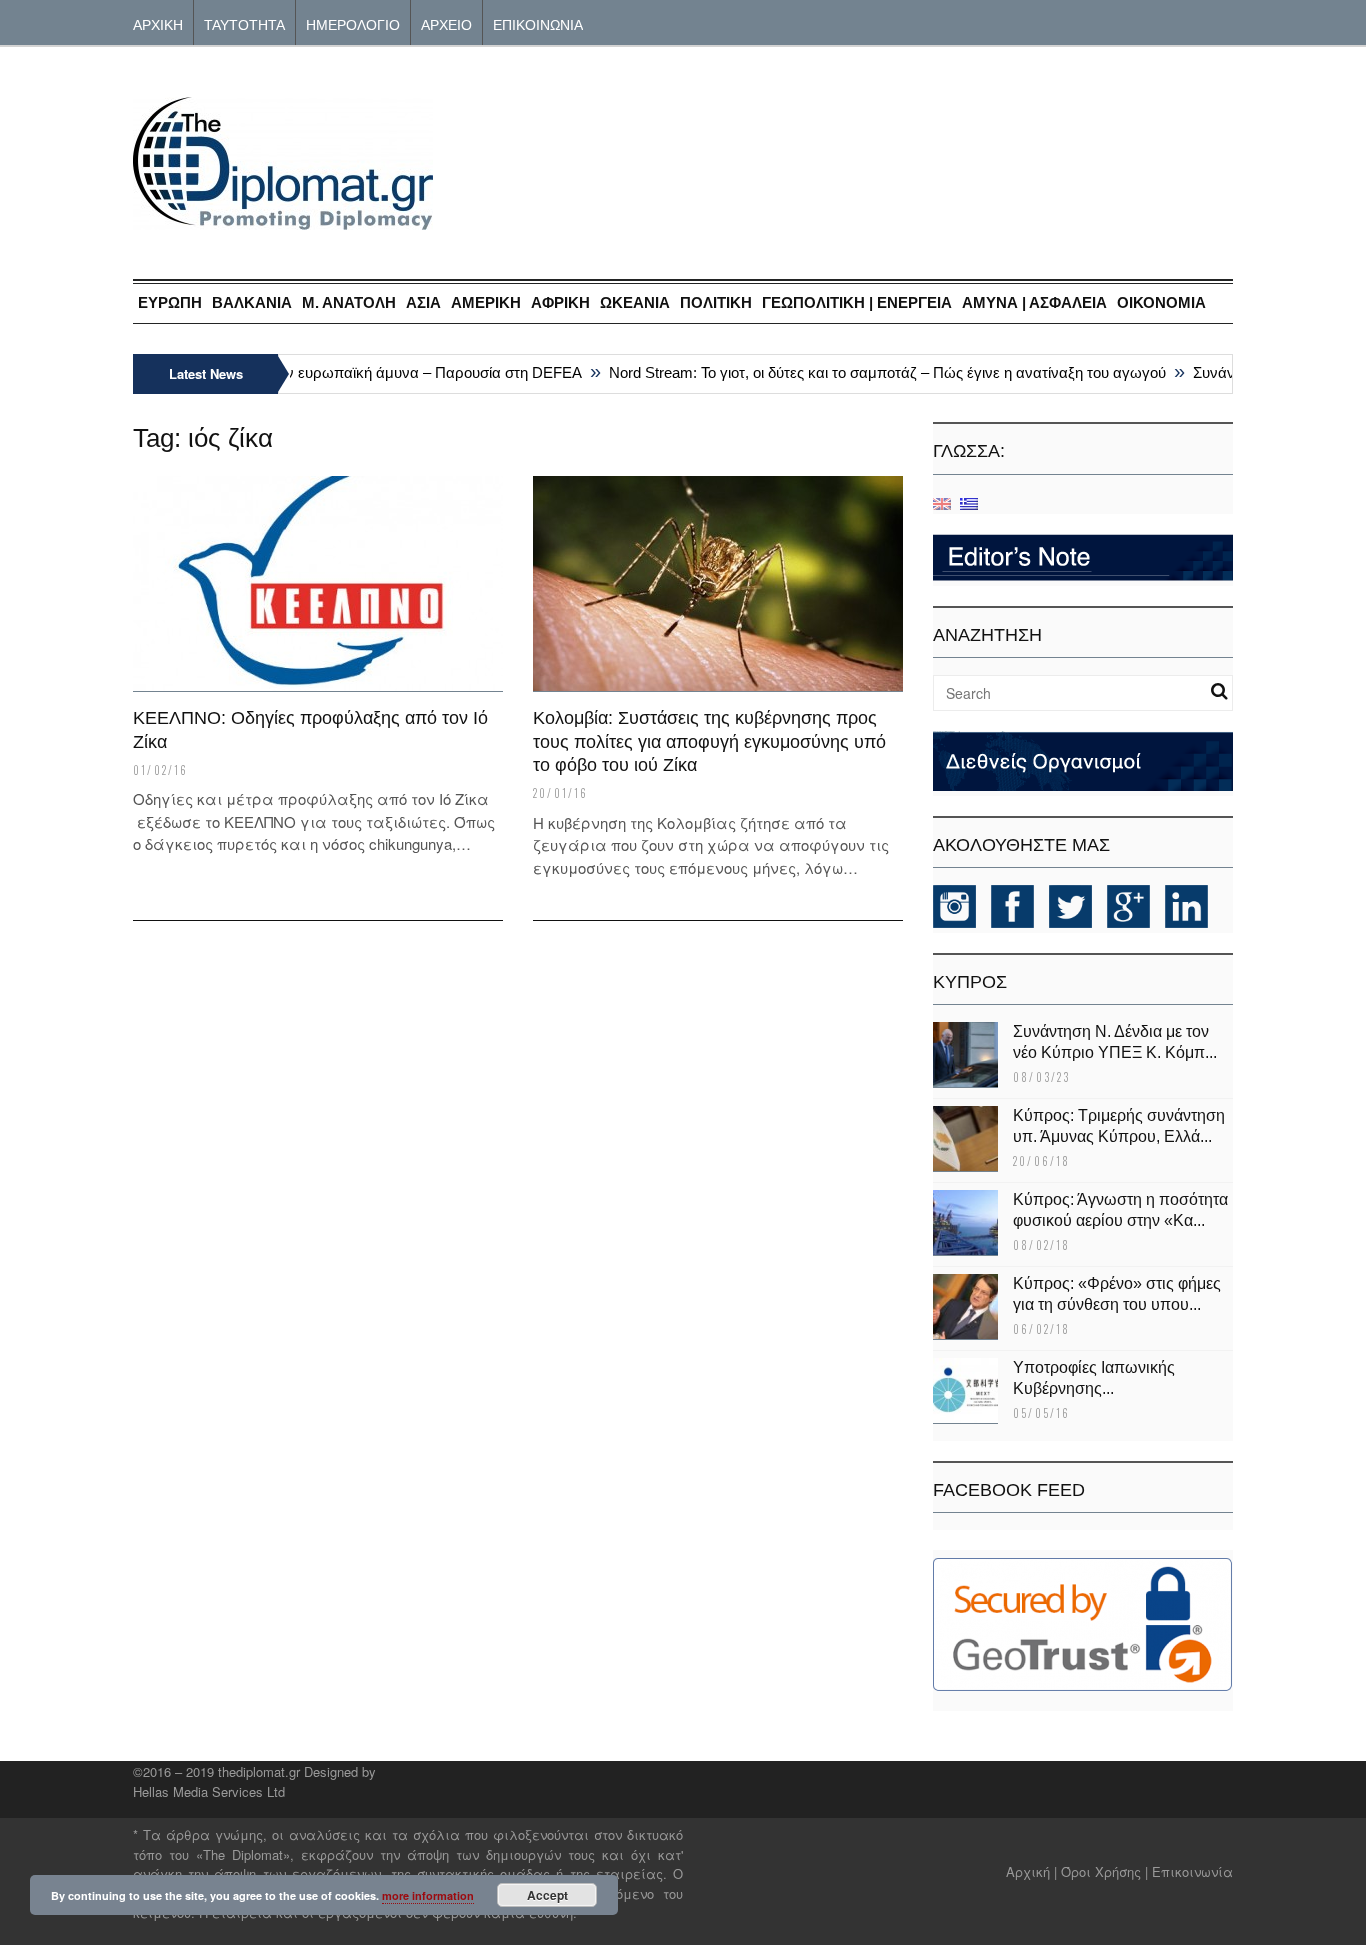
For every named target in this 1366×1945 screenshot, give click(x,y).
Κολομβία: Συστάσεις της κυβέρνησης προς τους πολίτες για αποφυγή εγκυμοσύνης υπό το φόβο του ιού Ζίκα (709, 741)
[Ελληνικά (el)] (969, 502)
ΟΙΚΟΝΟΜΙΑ (1161, 302)
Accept (547, 1895)
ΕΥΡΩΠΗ (170, 302)
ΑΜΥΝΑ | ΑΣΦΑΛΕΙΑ (1034, 302)
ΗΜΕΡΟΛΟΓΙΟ (353, 23)
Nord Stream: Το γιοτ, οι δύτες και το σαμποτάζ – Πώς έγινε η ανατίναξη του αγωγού (869, 372)
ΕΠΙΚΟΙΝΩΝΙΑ (538, 23)
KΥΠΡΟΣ (970, 982)
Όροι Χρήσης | (1104, 1871)
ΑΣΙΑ (423, 302)
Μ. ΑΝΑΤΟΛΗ (349, 302)
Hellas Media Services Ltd (209, 1791)
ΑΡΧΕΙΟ (446, 23)
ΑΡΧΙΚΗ (158, 23)
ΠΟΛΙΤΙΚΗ (716, 302)
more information (428, 1895)
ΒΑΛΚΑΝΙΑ (252, 302)
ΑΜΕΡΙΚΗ (486, 302)
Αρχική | (1033, 1871)
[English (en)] (942, 502)
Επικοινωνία (1192, 1871)
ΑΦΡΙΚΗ (560, 302)
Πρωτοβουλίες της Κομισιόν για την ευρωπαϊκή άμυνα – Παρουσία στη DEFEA (303, 372)
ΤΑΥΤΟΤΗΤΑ (244, 23)
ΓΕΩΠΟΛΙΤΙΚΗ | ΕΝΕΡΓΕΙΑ (857, 302)
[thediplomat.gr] (283, 220)
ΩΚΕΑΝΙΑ (635, 302)
